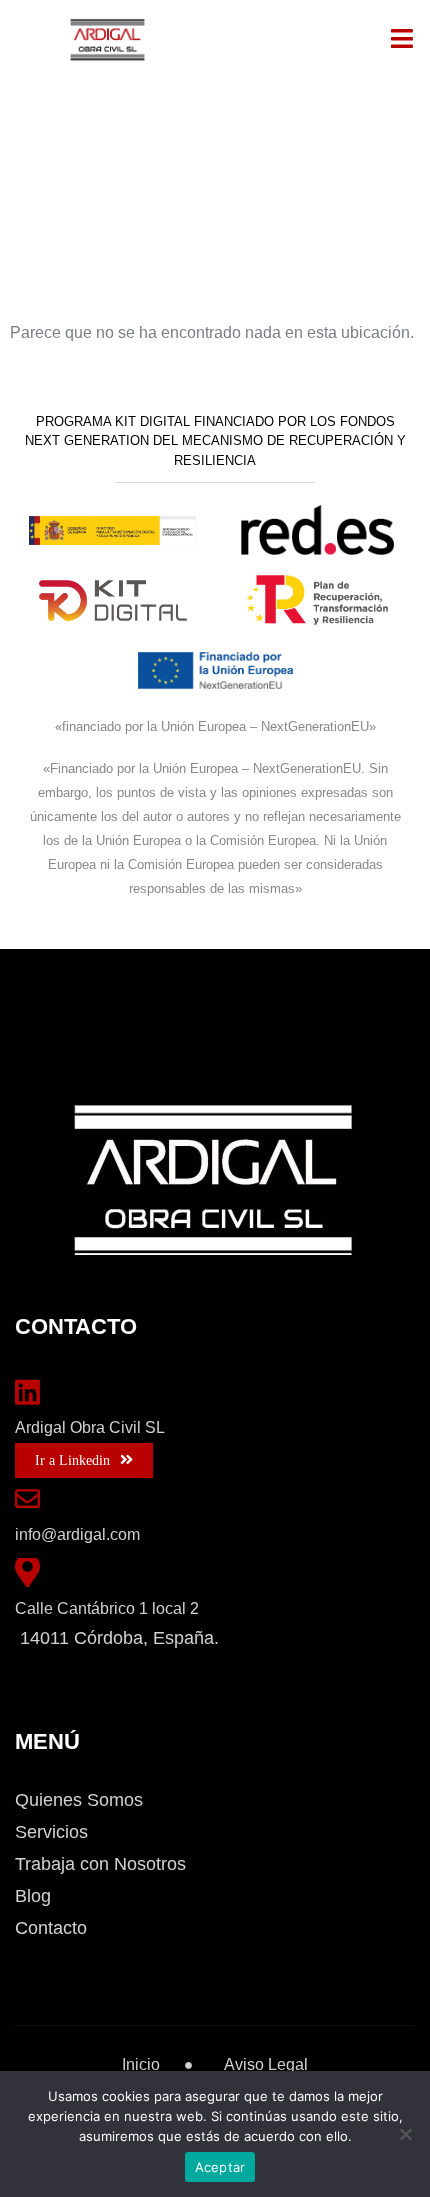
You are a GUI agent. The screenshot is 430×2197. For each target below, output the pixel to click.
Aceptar (220, 2167)
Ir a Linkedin (72, 1460)
